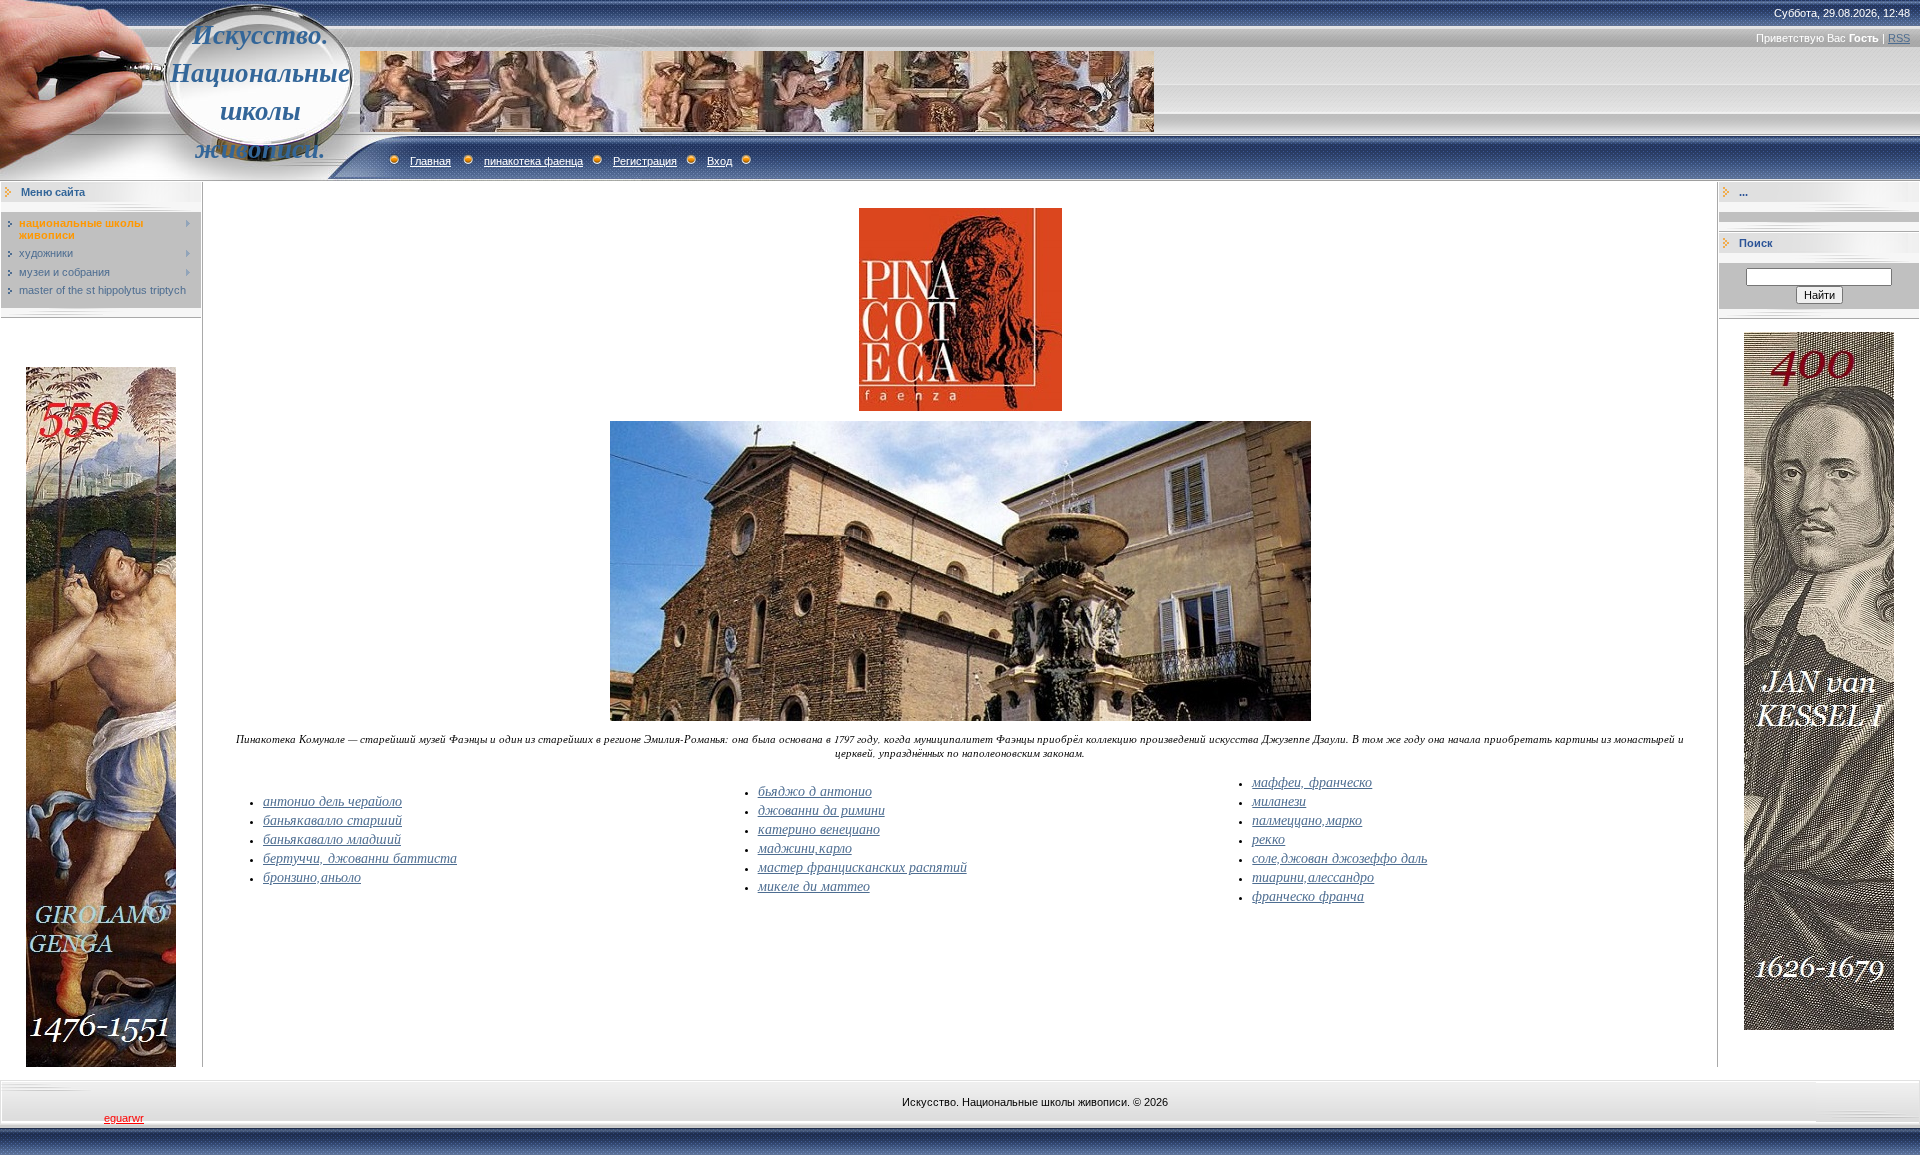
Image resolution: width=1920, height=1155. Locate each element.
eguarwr (124, 1118)
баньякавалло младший (332, 838)
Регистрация (645, 161)
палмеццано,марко (1307, 819)
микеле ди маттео (814, 885)
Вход (719, 161)
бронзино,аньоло (312, 876)
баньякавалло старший (332, 819)
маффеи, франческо (1312, 781)
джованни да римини (821, 809)
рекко (1268, 838)
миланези (1279, 800)
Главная (430, 161)
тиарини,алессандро (1313, 876)
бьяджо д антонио (815, 790)
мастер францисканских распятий (862, 866)
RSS (1899, 38)
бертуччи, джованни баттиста (360, 857)
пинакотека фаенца (533, 161)
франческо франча (1308, 895)
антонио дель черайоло (332, 800)
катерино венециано (819, 828)
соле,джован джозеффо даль (1339, 857)
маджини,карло (805, 847)
